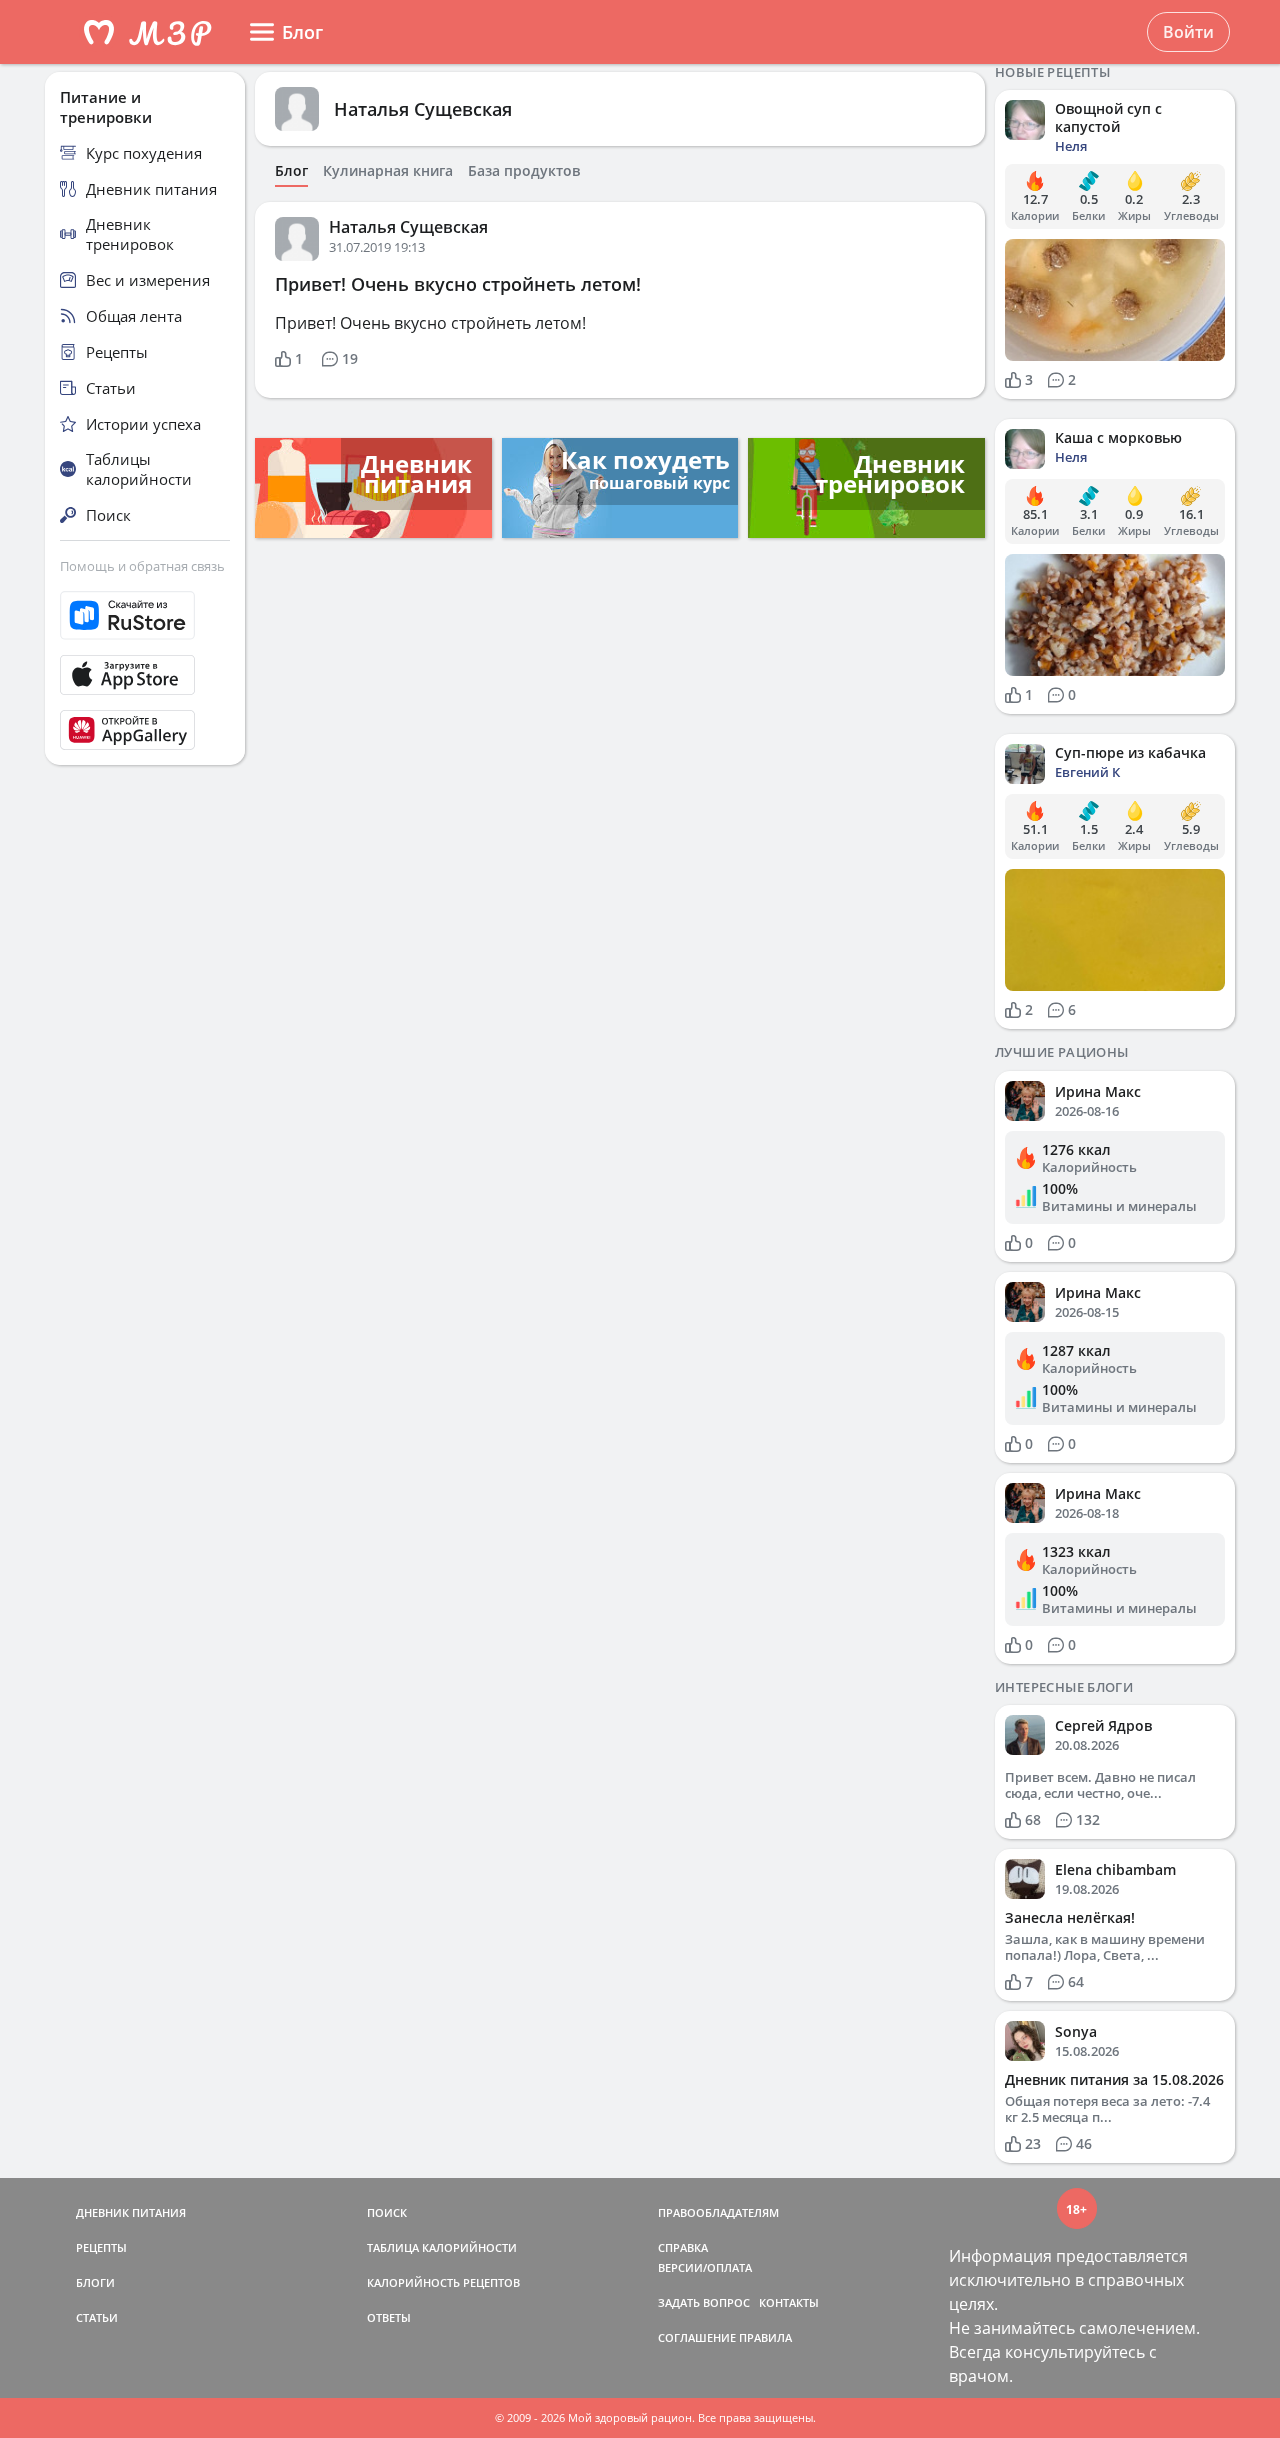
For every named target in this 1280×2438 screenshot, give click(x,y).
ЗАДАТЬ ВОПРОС (704, 2302)
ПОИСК (387, 2212)
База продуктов (524, 171)
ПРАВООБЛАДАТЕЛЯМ (718, 2212)
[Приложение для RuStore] (145, 615)
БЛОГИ (95, 2282)
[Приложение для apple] (145, 675)
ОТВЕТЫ (389, 2317)
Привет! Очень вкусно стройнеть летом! (458, 284)
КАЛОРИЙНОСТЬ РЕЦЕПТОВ (443, 2282)
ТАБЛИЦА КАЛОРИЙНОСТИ (442, 2247)
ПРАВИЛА (765, 2337)
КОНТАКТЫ (789, 2302)
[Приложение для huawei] (145, 730)
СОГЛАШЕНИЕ (697, 2337)
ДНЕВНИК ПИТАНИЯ (131, 2212)
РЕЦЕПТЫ (101, 2247)
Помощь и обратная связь (142, 566)
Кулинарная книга (388, 171)
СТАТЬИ (97, 2317)
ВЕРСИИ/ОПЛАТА (705, 2267)
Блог (291, 171)
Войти (1188, 32)
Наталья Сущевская (423, 109)
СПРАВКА (683, 2247)
